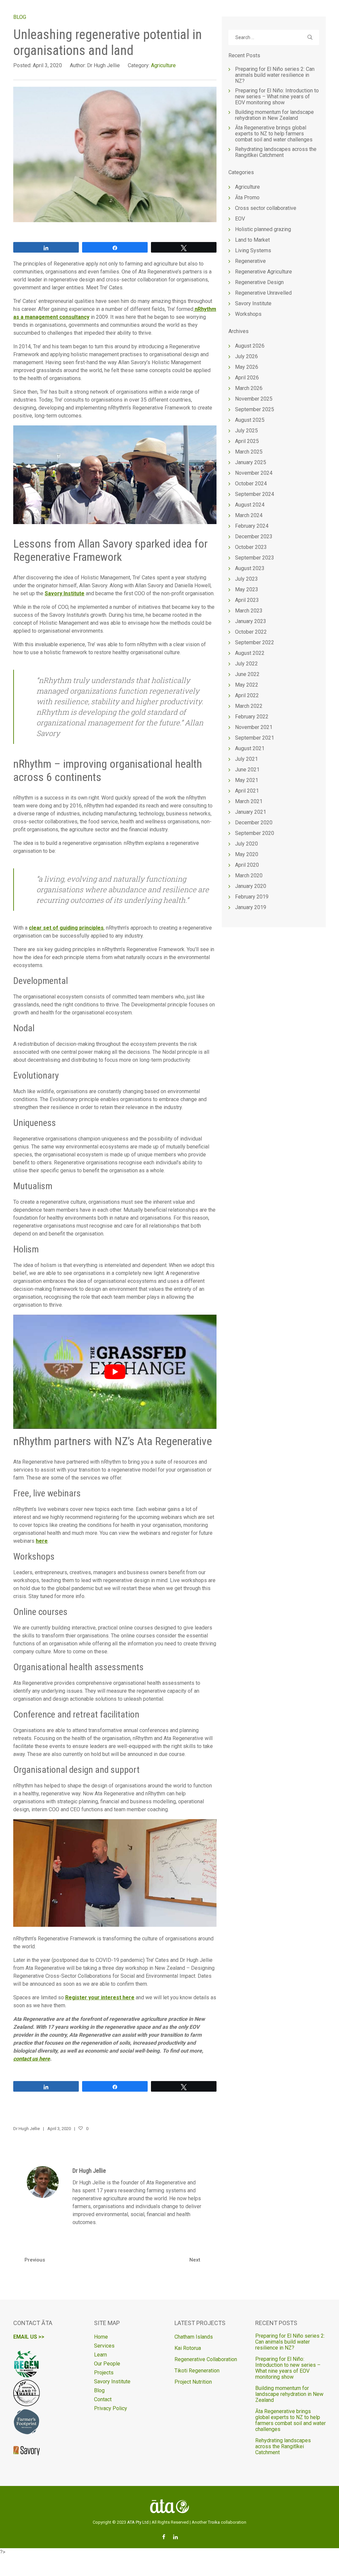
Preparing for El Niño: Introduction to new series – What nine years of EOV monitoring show (277, 97)
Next (195, 2260)
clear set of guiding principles (66, 928)
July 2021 (246, 759)
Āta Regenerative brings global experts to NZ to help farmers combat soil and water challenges (274, 134)
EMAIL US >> (29, 2337)
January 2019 (251, 907)
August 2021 (250, 748)
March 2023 (249, 611)
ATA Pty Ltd (138, 2522)
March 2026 (249, 388)
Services (104, 2346)
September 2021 (255, 738)
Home (101, 2337)
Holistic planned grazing (263, 229)
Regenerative (250, 261)
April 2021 (247, 791)
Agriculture (163, 65)
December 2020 (254, 823)
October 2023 (251, 547)
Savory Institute (65, 593)
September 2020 (255, 833)
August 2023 (250, 568)
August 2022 (250, 653)
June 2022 (247, 674)
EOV (240, 219)
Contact (103, 2399)
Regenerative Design (259, 282)
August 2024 (250, 505)
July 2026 (246, 356)
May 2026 (247, 367)
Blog (99, 2390)
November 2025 (254, 399)
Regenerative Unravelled (263, 293)
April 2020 (247, 865)
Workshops (248, 314)
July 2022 (246, 664)
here (42, 1541)
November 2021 (254, 727)
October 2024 (251, 484)
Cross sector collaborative (266, 208)
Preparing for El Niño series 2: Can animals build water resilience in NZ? (275, 75)
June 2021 (247, 770)
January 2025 (251, 462)
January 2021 (251, 812)
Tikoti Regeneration (197, 2371)
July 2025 (246, 431)
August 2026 (250, 346)
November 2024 (254, 473)
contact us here (32, 2059)
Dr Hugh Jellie (89, 2171)
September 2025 (255, 409)
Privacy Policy (111, 2408)
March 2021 (249, 801)
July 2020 (246, 844)
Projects (104, 2373)
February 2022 (252, 717)
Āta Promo (247, 197)
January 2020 (251, 886)
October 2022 (251, 632)
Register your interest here (100, 1997)
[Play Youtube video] (115, 1372)
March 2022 (249, 706)
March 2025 (249, 452)
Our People (107, 2364)
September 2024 (255, 494)
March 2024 (249, 515)
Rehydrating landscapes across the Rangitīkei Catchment (276, 152)
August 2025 (250, 420)
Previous (35, 2260)
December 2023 (254, 536)
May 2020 (247, 854)
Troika (214, 2522)
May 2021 (247, 780)
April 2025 (247, 441)
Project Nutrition (193, 2382)
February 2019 (252, 897)
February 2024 (252, 526)
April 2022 (247, 695)
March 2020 (249, 875)
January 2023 (251, 621)
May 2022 (247, 685)
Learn (100, 2355)
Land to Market (252, 240)
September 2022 (255, 642)
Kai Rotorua (188, 2348)
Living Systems (253, 250)
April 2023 (247, 600)
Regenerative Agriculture (264, 272)
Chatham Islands (194, 2337)
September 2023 (255, 558)
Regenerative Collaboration (206, 2359)
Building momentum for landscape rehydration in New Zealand (274, 115)
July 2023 (246, 579)
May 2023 (247, 589)
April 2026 (247, 378)
